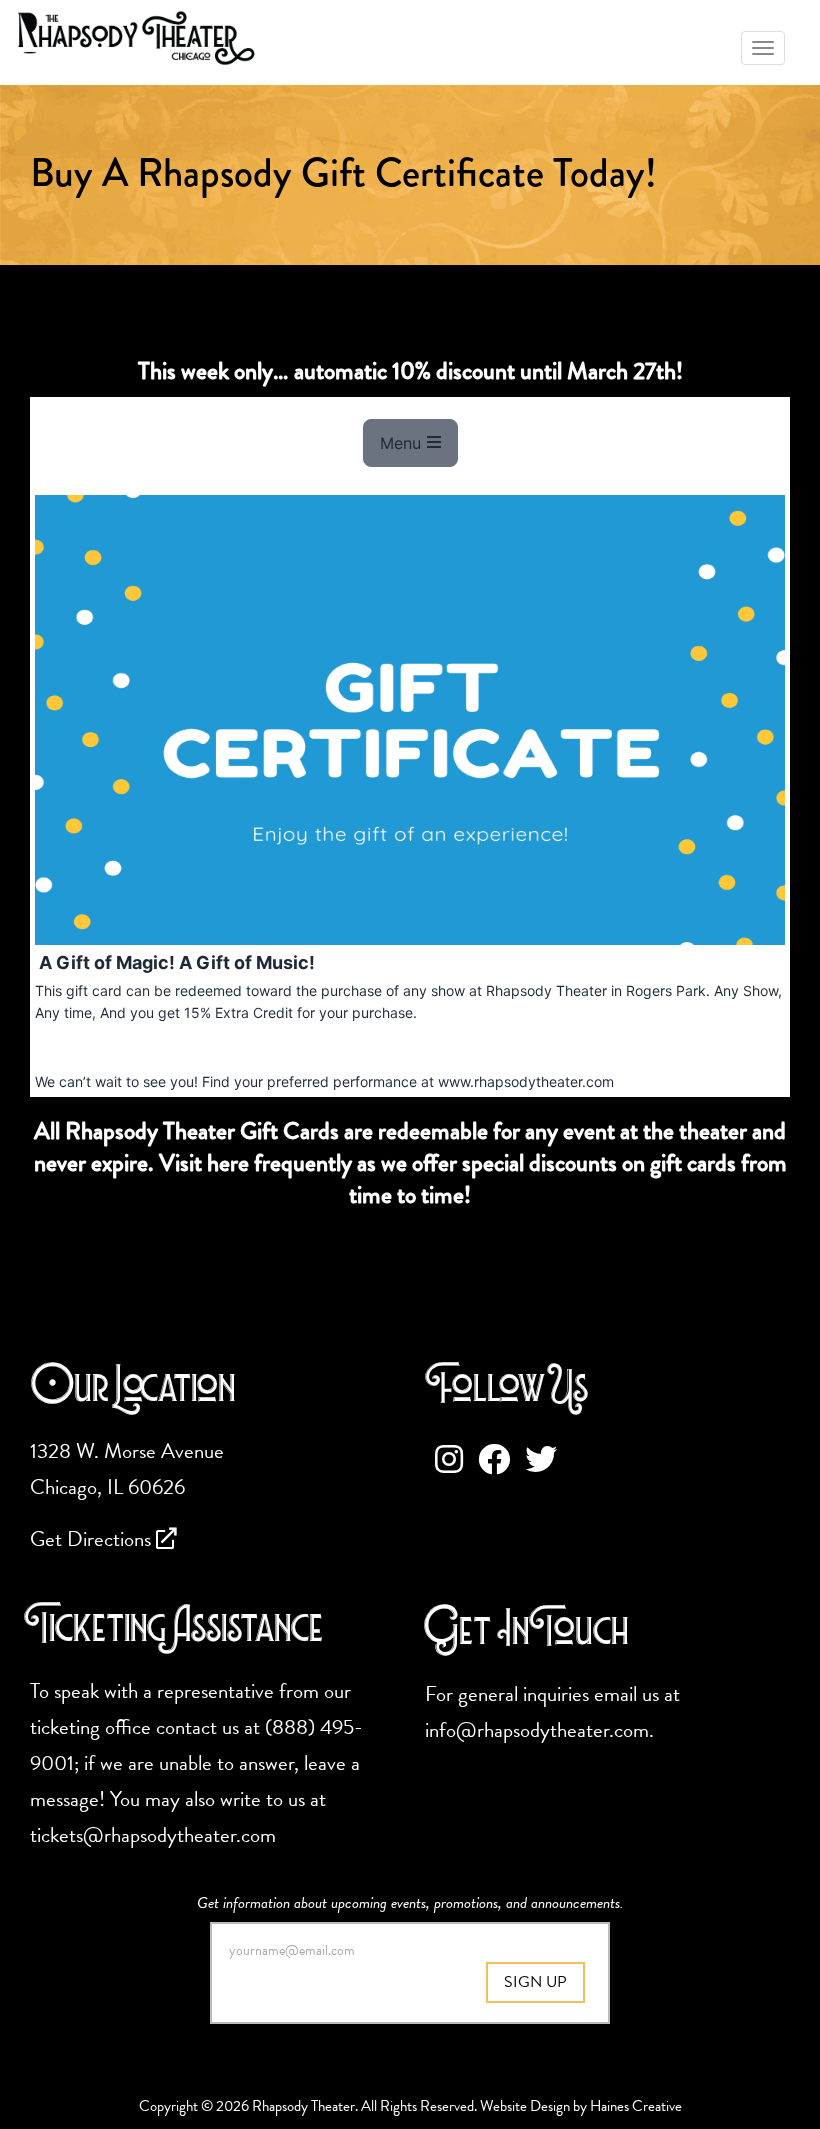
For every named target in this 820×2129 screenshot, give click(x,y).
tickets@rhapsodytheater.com (153, 1835)
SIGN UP (535, 1982)
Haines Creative (636, 2106)
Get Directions (93, 1539)
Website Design (525, 2106)
